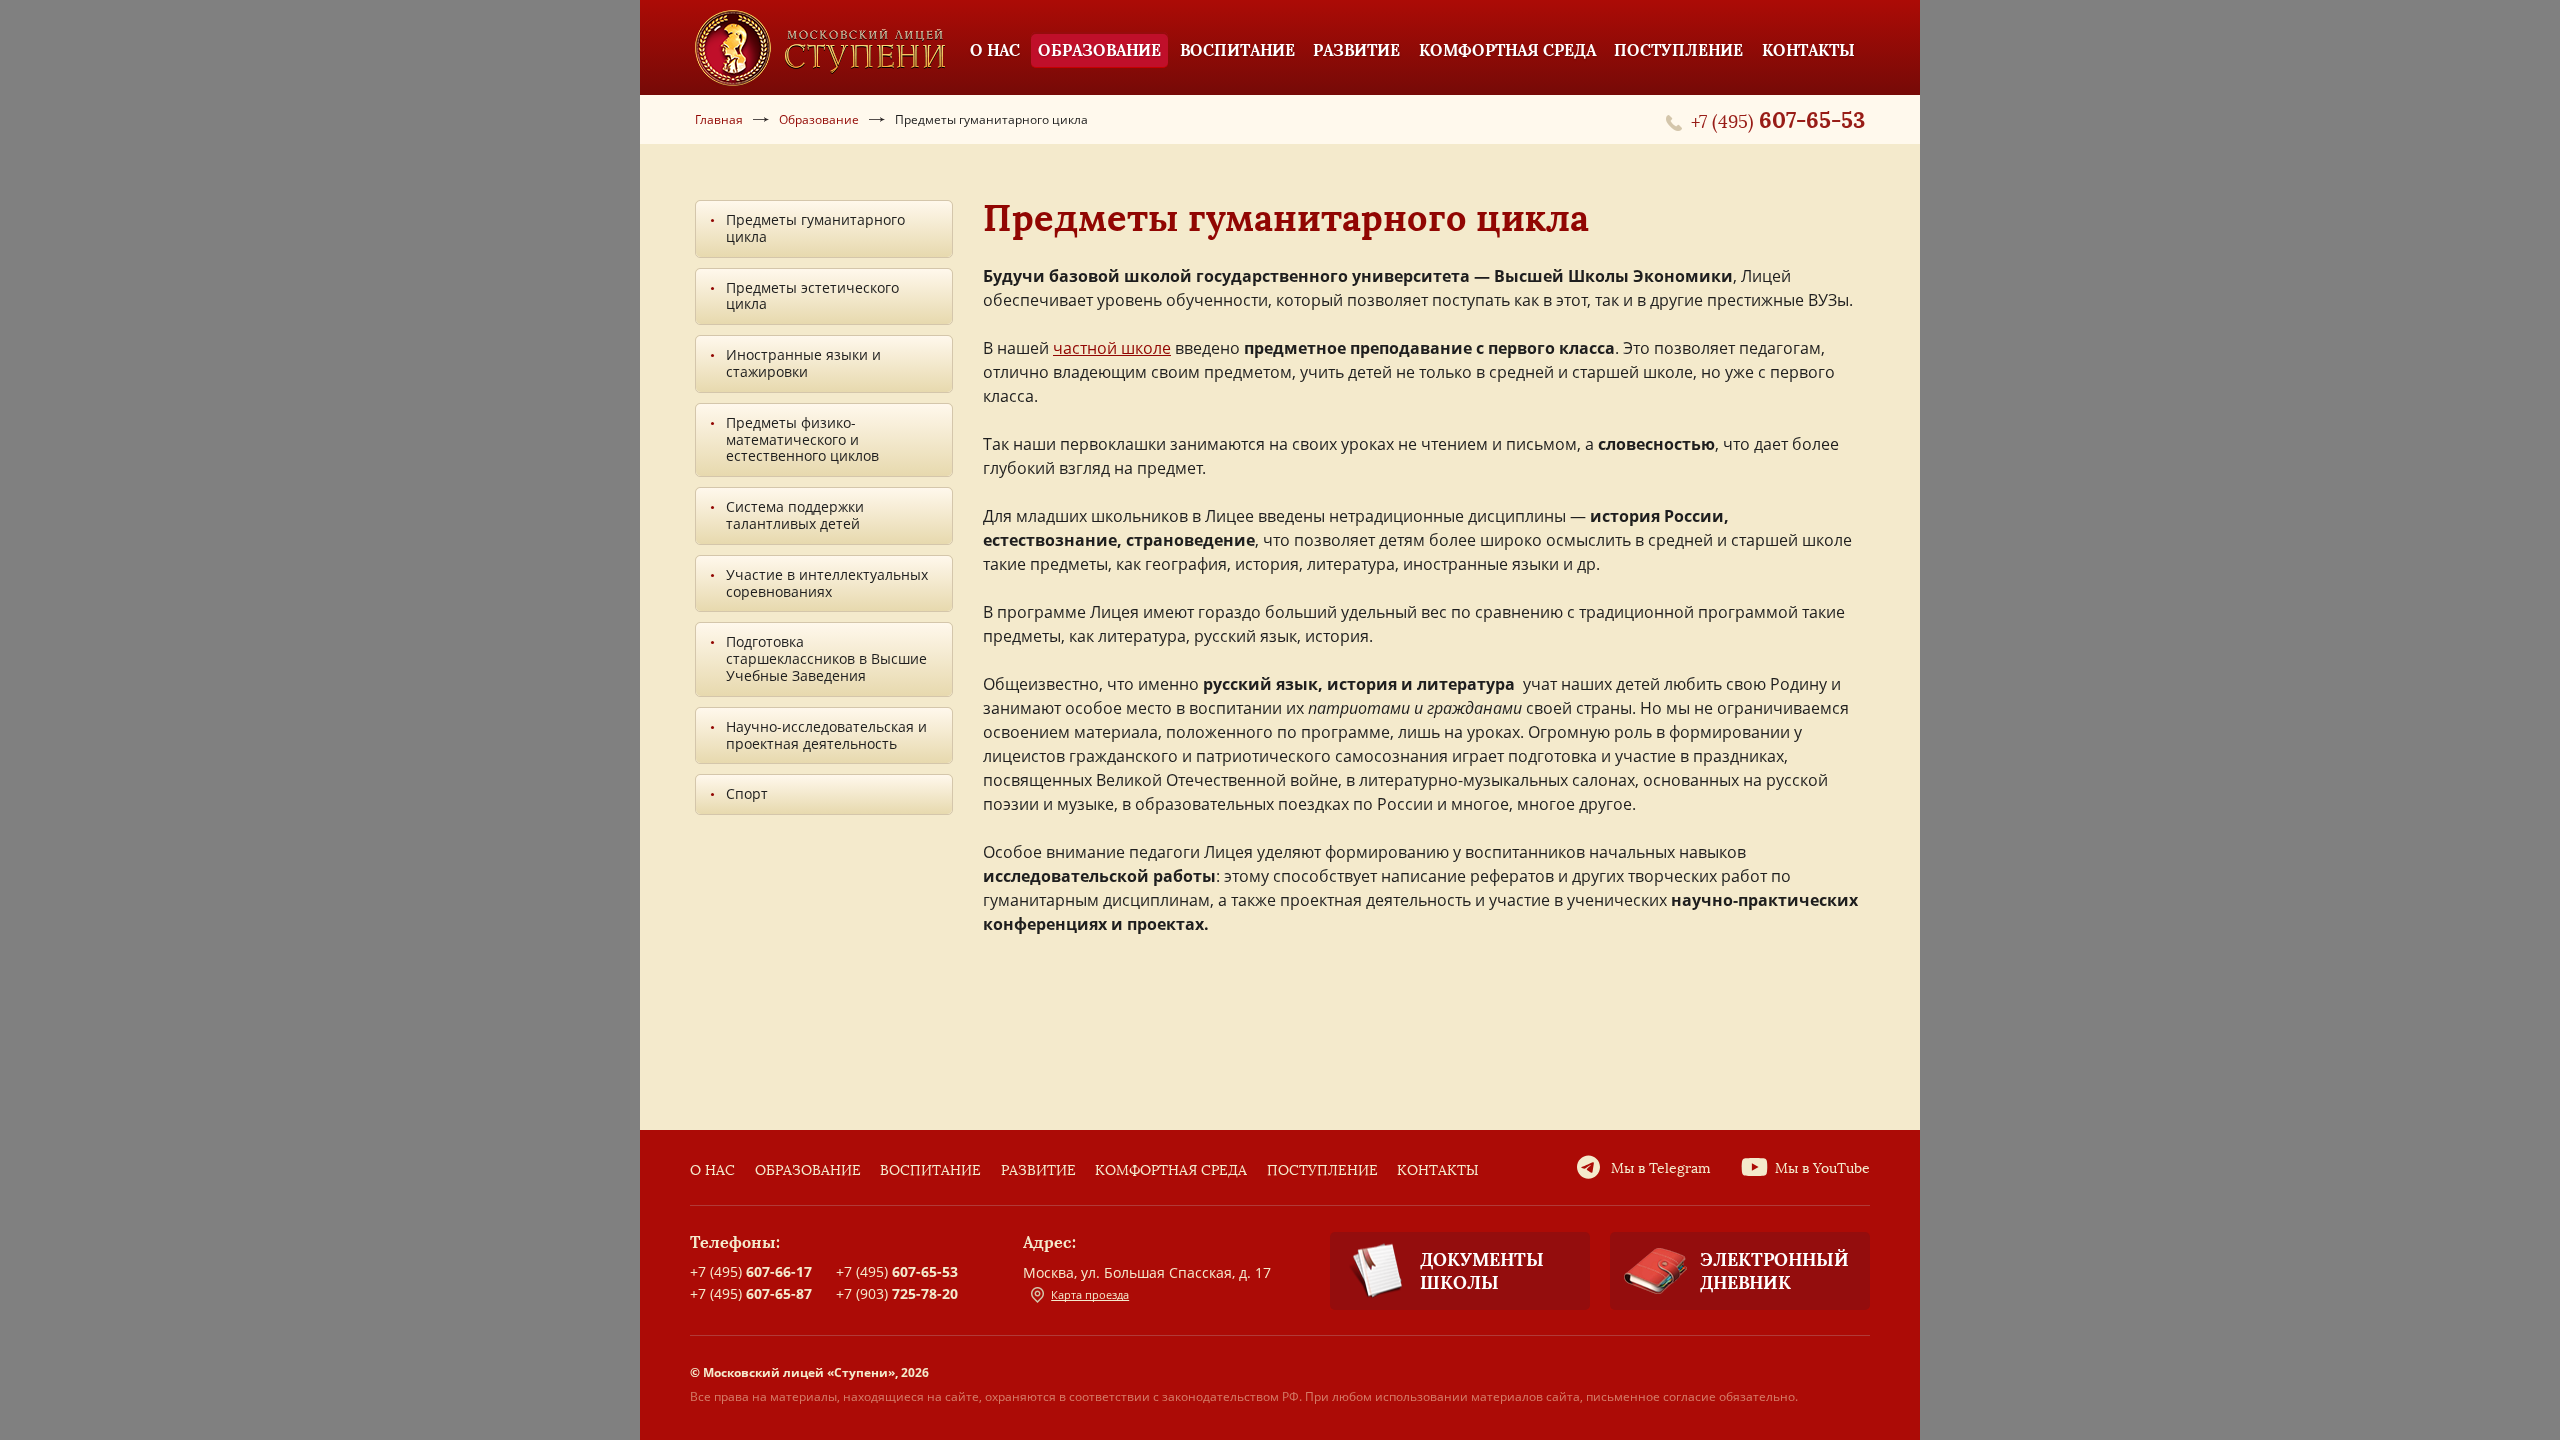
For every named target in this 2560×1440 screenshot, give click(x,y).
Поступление (1322, 1170)
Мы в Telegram (1661, 1168)
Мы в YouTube (1822, 1168)
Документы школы (1482, 1271)
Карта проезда (1090, 1294)
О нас (712, 1170)
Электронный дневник (1774, 1271)
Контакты (1438, 1170)
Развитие (1038, 1170)
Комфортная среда (1171, 1170)
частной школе (1112, 348)
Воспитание (930, 1170)
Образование (808, 1170)
